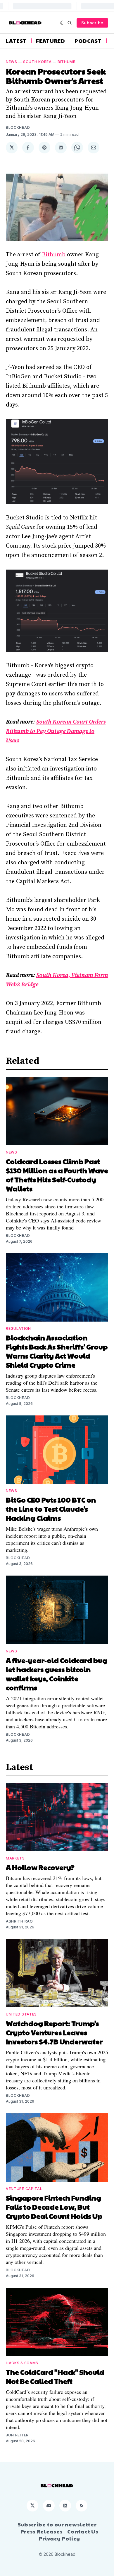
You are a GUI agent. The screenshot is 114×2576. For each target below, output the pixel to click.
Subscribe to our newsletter (57, 2524)
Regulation (18, 1328)
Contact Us (83, 2531)
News (12, 62)
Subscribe (92, 23)
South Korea (37, 62)
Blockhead (18, 127)
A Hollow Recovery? (40, 1867)
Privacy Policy (59, 2538)
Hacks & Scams (22, 2363)
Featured (51, 41)
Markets (15, 1858)
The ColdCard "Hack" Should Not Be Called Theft (55, 2376)
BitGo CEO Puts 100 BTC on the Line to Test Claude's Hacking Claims (51, 1509)
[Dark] (62, 23)
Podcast (88, 41)
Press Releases (42, 2531)
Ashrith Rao (19, 1921)
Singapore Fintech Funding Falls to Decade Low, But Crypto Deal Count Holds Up (54, 2207)
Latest (16, 41)
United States (21, 2014)
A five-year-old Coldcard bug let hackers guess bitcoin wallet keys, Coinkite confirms (57, 1674)
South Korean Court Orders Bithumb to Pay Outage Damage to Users (56, 731)
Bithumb (67, 62)
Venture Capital (24, 2189)
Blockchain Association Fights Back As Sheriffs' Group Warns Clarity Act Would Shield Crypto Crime (57, 1351)
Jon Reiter (17, 2435)
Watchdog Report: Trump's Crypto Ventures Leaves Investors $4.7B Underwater (54, 2032)
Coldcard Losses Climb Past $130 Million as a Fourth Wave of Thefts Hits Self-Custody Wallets (57, 1175)
